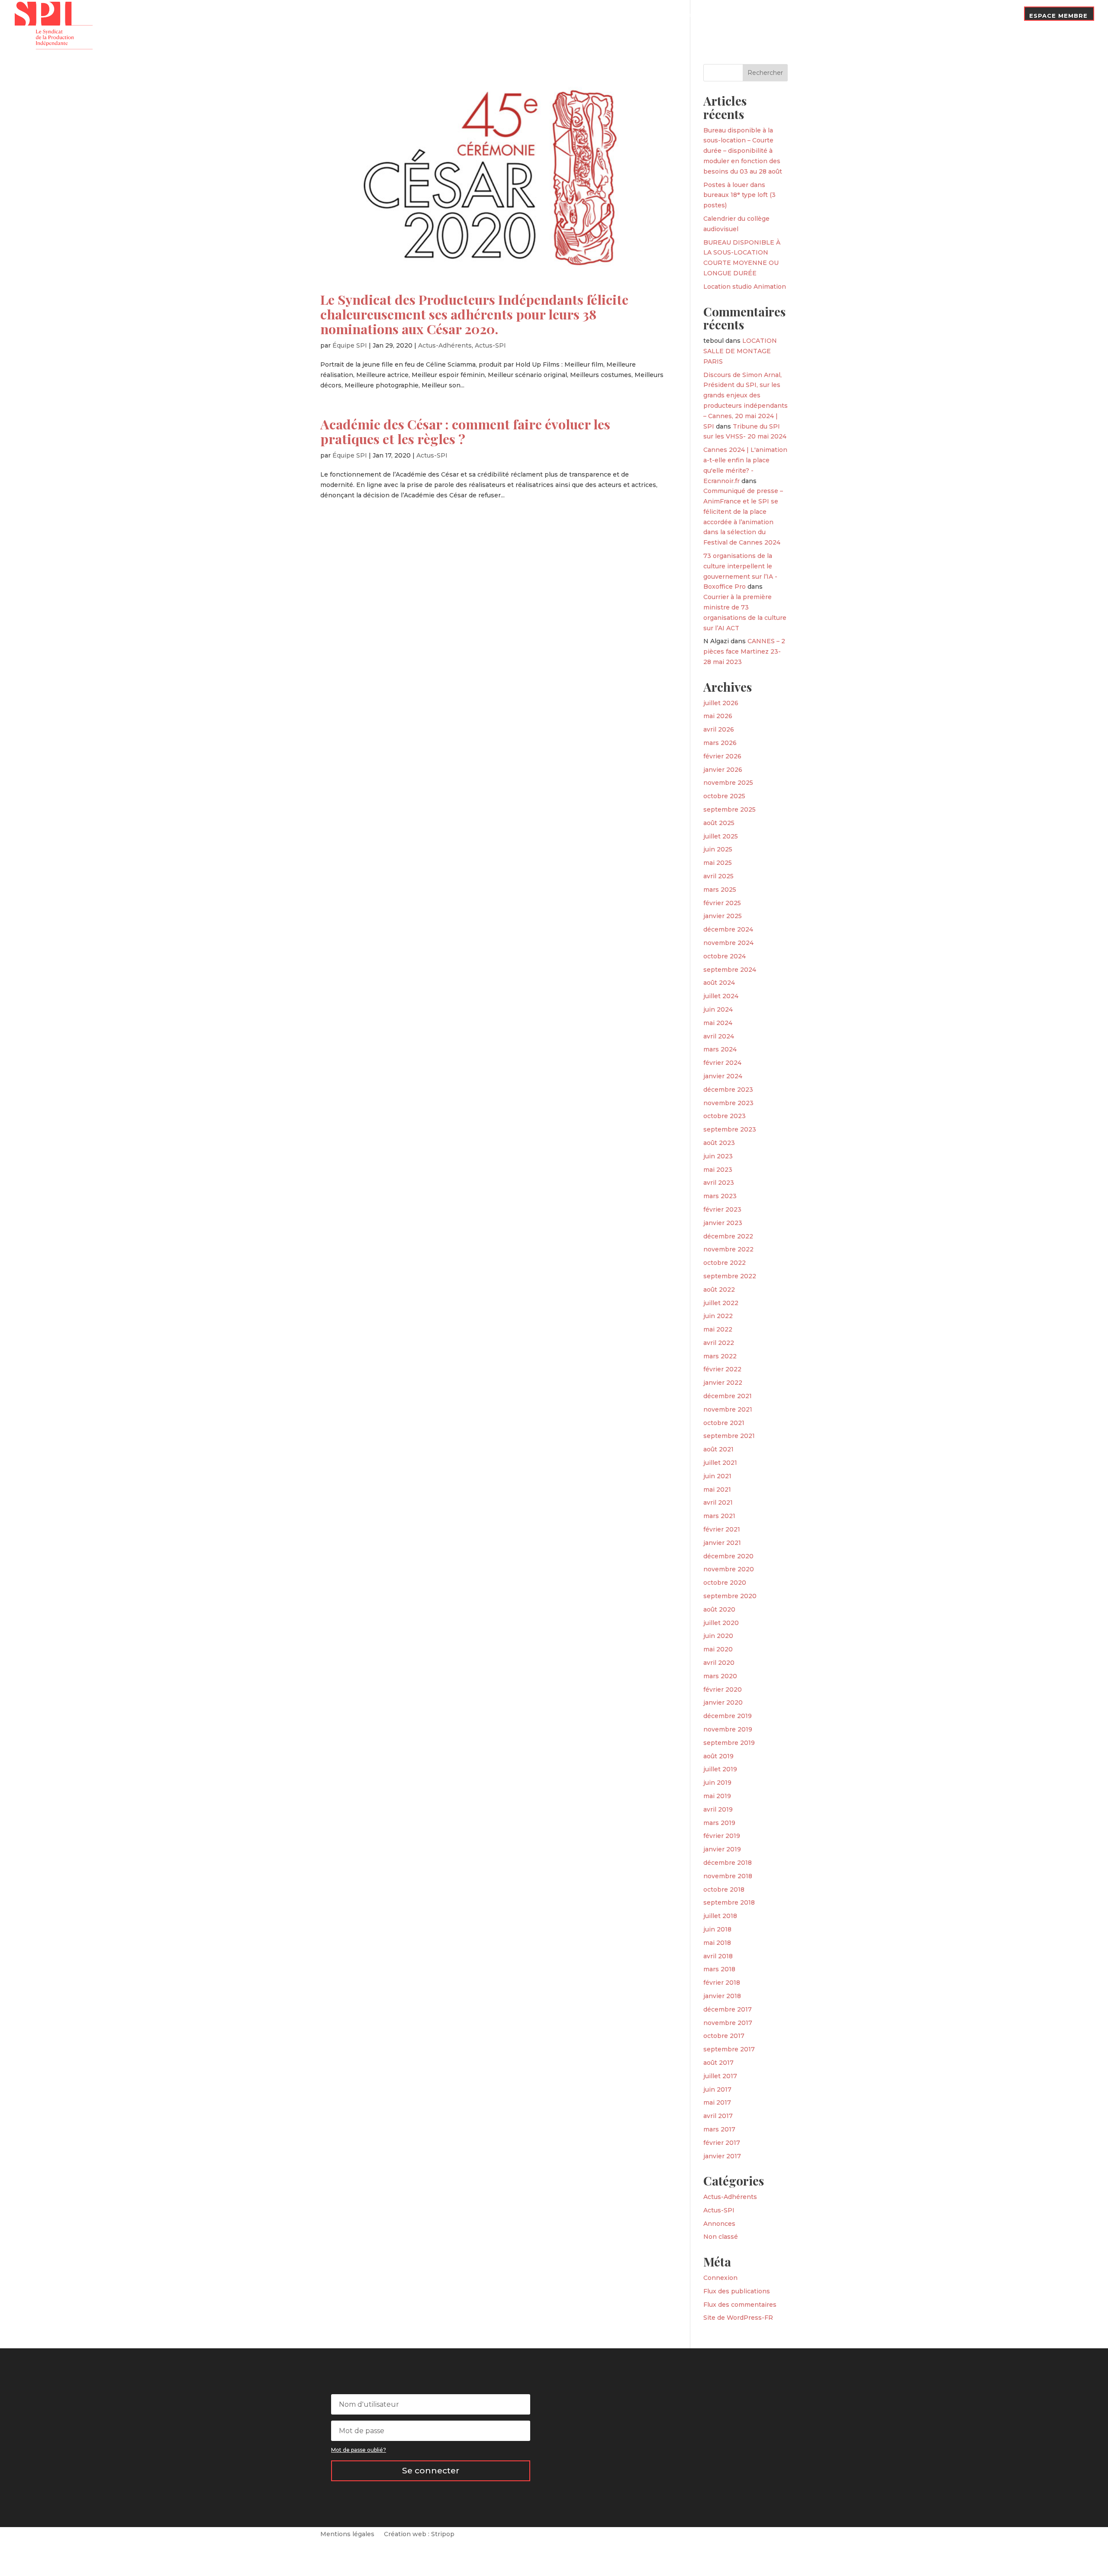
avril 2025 (718, 876)
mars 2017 (719, 2129)
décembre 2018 (728, 1863)
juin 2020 (718, 1636)
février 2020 (723, 1689)
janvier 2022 (723, 1383)
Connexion (720, 2278)
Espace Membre (1058, 16)
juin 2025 (718, 849)
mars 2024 (720, 1049)
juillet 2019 (720, 1769)
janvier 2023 (723, 1223)
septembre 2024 (730, 970)
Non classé (721, 2237)
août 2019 (718, 1756)
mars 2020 (720, 1676)
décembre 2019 (728, 1716)
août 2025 (719, 823)
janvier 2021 (722, 1543)
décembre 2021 (728, 1396)
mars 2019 (719, 1823)
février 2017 (722, 2143)
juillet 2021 (720, 1463)
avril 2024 (719, 1036)
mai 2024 (718, 1023)
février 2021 (722, 1529)
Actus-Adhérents (445, 345)
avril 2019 (718, 1809)
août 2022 (719, 1290)
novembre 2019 (728, 1729)
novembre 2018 (728, 1876)
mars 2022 (720, 1356)
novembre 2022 (728, 1249)
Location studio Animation (745, 287)
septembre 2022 (730, 1276)
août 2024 (719, 983)
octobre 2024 (725, 956)
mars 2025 (720, 890)
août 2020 (719, 1609)
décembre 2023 (728, 1090)
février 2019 (722, 1836)
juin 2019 (717, 1783)
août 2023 (719, 1143)
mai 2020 (718, 1649)
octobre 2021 (724, 1423)
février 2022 (722, 1369)
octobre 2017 (724, 2036)
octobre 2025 (724, 796)
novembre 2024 (728, 943)
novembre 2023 (728, 1103)
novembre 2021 (728, 1409)
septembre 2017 (729, 2049)
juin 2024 (718, 1009)
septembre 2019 (729, 1743)
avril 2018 (718, 1956)
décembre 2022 (728, 1236)
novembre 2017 (728, 2023)
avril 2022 (719, 1343)
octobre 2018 (724, 1889)
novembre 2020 (729, 1569)
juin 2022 (718, 1316)
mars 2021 (719, 1516)
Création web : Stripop (419, 2534)
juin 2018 (717, 1929)
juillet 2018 (720, 1916)
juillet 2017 (720, 2076)
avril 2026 (719, 729)
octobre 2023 (725, 1116)
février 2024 (722, 1063)
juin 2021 (717, 1476)
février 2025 (722, 903)
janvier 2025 (723, 916)
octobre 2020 (725, 1583)
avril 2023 (719, 1183)
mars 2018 (719, 1969)
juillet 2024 (721, 996)
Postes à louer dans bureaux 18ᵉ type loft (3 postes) (739, 195)
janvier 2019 (722, 1849)
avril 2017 (718, 2116)
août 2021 (718, 1449)
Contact (999, 16)
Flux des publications (737, 2291)
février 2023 (722, 1209)
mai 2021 (717, 1490)
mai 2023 (718, 1170)
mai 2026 (718, 716)
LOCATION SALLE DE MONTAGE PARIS (740, 351)
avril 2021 (718, 1502)
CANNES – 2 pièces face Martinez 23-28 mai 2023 (744, 651)
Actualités (769, 16)
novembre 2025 (728, 783)
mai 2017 (717, 2102)
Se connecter (431, 2471)
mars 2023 (720, 1196)
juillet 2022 (721, 1303)
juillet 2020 (721, 1623)
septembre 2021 (729, 1436)
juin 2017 (717, 2089)
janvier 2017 (722, 2156)
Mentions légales (347, 2534)
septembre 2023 (730, 1129)
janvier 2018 (722, 1996)
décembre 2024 (728, 929)
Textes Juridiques (829, 16)
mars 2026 (720, 743)
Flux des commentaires (740, 2305)
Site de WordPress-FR (738, 2318)
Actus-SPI (490, 345)
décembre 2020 (728, 1556)
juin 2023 (718, 1156)
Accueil (675, 23)
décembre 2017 (728, 2009)
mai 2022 (718, 1329)
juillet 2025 (721, 836)
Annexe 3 (887, 16)
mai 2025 (718, 863)
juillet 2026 (721, 703)
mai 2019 (717, 1796)
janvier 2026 (723, 770)
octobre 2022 (725, 1263)
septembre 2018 (729, 1902)
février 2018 (722, 1983)
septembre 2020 (730, 1596)
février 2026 (722, 756)
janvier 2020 (723, 1702)
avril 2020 (719, 1663)
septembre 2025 (730, 809)
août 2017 (718, 2063)
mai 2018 (717, 1943)
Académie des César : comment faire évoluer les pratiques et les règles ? (465, 431)
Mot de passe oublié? (359, 2450)
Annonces (719, 2224)
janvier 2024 (723, 1076)
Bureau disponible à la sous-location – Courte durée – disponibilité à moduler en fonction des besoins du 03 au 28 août (743, 151)
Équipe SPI (350, 345)
